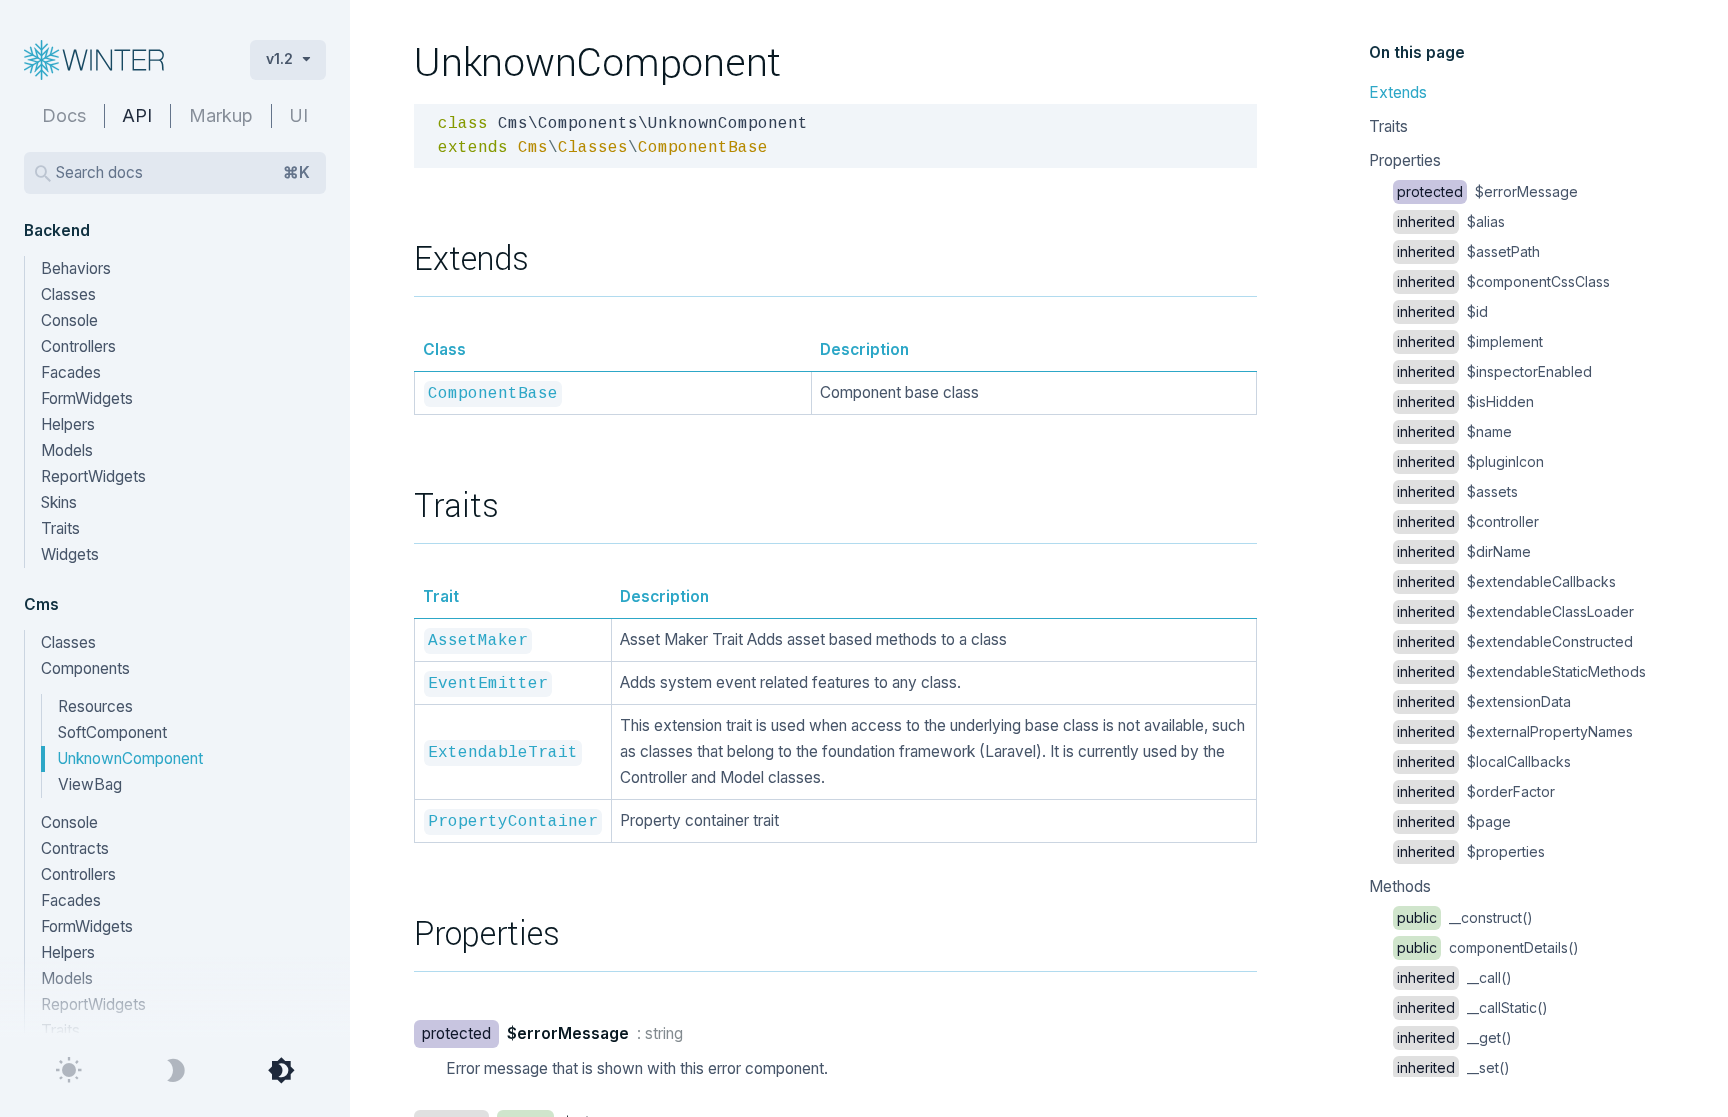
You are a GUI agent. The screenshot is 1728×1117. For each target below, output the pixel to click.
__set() (1453, 1067)
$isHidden (1465, 401)
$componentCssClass (1503, 281)
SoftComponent (112, 732)
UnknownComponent (130, 758)
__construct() (1465, 917)
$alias (1451, 221)
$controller (1468, 521)
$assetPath (1468, 251)
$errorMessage (1487, 191)
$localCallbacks (1484, 761)
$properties (1471, 851)
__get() (1454, 1037)
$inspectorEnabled (1494, 371)
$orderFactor (1476, 791)
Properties (1405, 160)
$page (1454, 821)
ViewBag (90, 784)
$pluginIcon (1470, 461)
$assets (1457, 491)
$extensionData (1484, 701)
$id (1442, 311)
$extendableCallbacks (1506, 581)
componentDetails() (1488, 947)
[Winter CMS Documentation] (121, 60)
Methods (1400, 886)
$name (1454, 431)
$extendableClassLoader (1515, 611)
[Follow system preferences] (281, 1071)
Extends (1398, 92)
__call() (1454, 977)
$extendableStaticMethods (1521, 671)
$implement (1470, 341)
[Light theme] (69, 1071)
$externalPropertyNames (1515, 731)
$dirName (1464, 551)
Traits (1388, 126)
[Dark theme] (175, 1071)
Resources (95, 706)
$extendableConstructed (1515, 641)
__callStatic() (1472, 1007)
